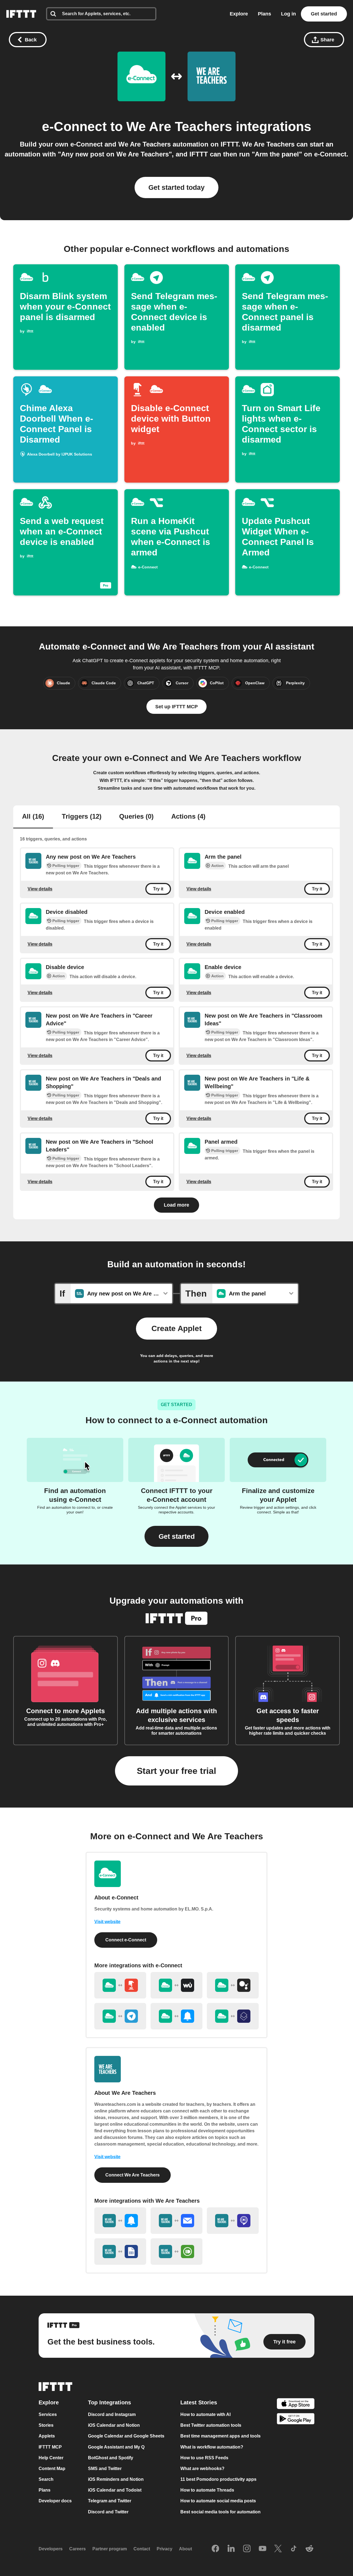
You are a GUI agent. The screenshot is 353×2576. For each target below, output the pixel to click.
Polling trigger (66, 866)
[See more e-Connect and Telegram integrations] (120, 2016)
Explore (239, 14)
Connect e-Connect (126, 1940)
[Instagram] (247, 2549)
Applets (47, 2436)
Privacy (165, 2549)
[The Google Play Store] (296, 2420)
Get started (324, 14)
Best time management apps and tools (220, 2436)
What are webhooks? (202, 2469)
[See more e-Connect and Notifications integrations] (176, 2016)
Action (217, 866)
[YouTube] (263, 2549)
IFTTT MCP (50, 2447)
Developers (51, 2549)
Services (48, 2414)
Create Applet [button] (176, 1328)
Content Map (52, 2469)
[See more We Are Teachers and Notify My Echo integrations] (233, 2221)
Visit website (107, 1922)
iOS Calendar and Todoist (115, 2490)
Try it (158, 889)
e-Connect (74, 127)
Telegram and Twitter (110, 2501)
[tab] (33, 817)
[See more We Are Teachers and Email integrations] (176, 2221)
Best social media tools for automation (220, 2512)
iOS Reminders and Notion (116, 2479)
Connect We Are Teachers (133, 2175)
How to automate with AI (205, 2414)
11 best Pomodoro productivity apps (218, 2479)
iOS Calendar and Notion (114, 2425)
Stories (46, 2425)
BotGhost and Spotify (111, 2458)
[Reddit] (309, 2549)
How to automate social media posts (218, 2501)
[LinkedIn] (231, 2549)
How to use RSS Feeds (204, 2458)
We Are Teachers (179, 127)
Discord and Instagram (112, 2414)
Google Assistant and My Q (116, 2447)
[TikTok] (294, 2549)
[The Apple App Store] (296, 2404)
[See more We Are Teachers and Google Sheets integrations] (120, 2252)
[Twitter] (278, 2549)
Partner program (110, 2549)
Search (46, 2479)
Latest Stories (199, 2402)
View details (40, 889)
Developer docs (55, 2501)
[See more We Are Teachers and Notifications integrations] (120, 2221)
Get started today (176, 187)
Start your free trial (176, 1771)
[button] (176, 1536)
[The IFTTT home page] (21, 14)
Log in (288, 14)
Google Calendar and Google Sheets (126, 2436)
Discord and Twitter (108, 2512)
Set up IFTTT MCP (176, 707)
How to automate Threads (207, 2490)
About (185, 2549)
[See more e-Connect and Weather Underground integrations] (176, 1985)
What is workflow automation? (212, 2447)
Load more (176, 1205)
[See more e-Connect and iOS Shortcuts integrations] (233, 2016)
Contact (142, 2549)
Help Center (51, 2458)
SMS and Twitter (105, 2469)
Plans (264, 14)
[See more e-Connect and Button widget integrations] (120, 1985)
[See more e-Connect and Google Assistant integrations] (233, 1985)
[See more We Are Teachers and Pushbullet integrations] (176, 2252)
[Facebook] (215, 2549)
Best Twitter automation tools (211, 2425)
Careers (77, 2549)
